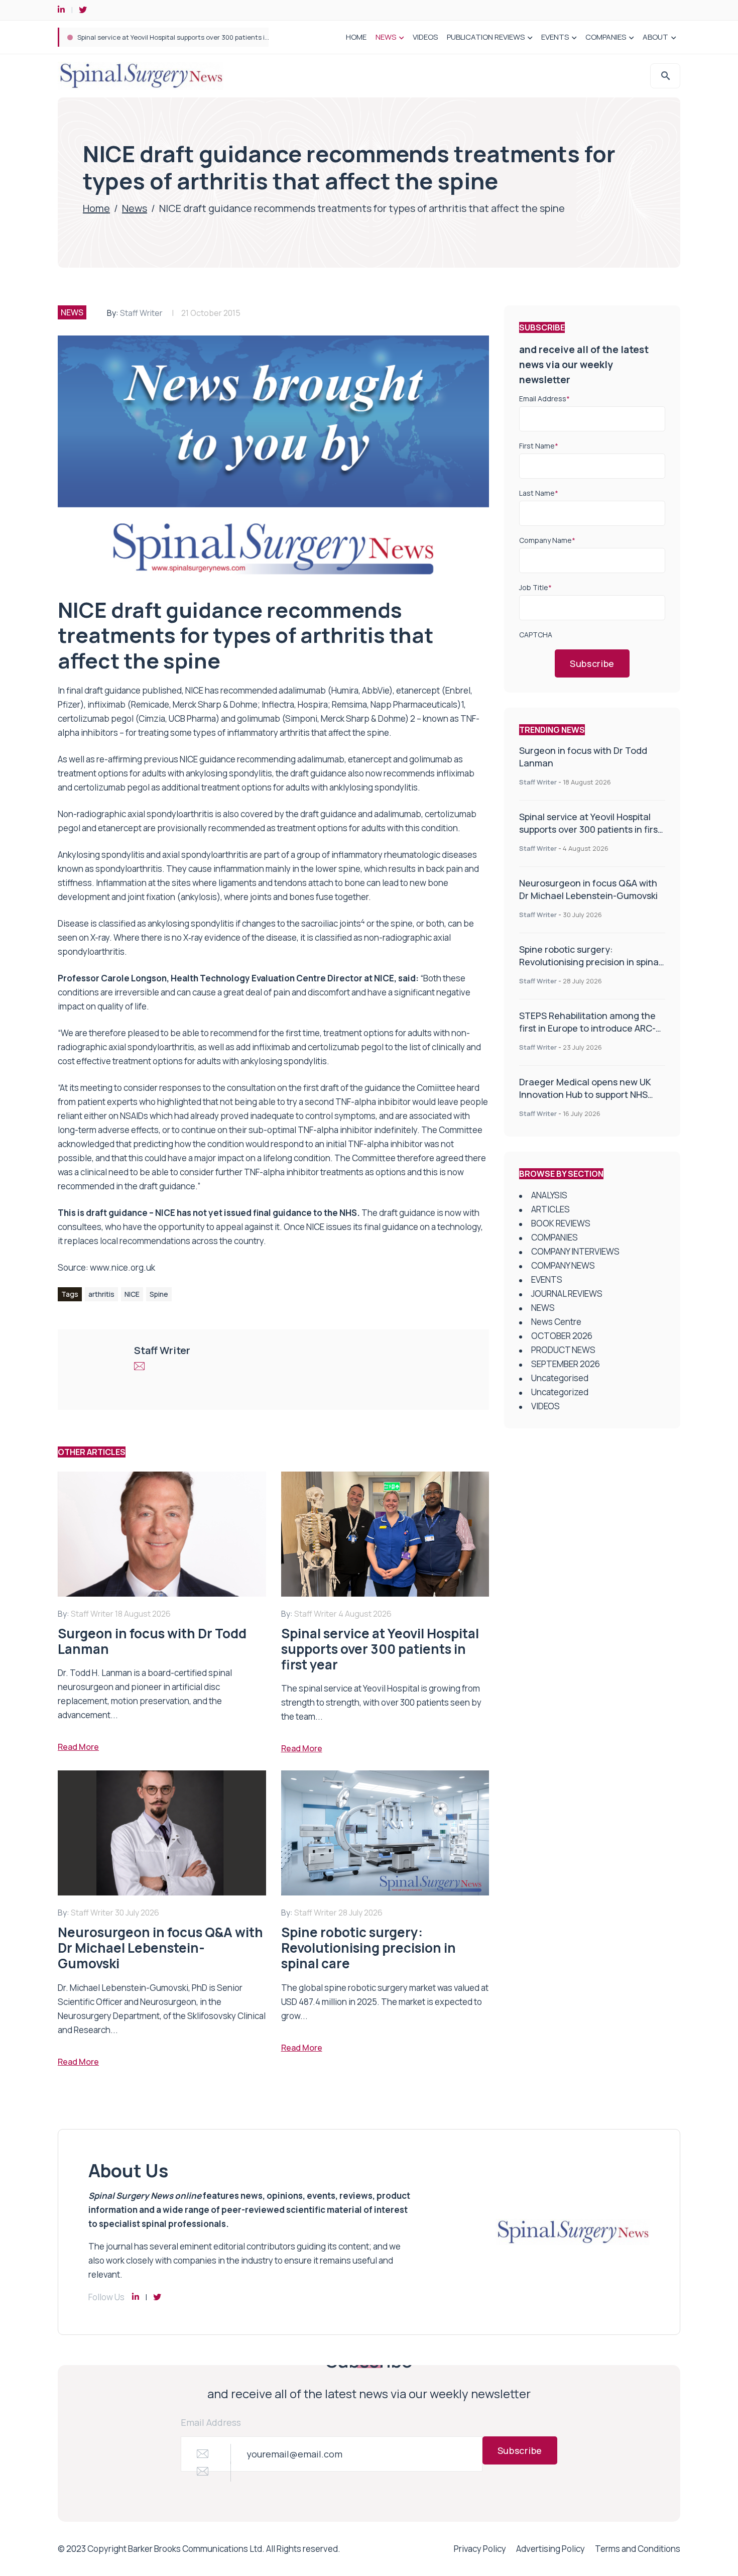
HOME (356, 37)
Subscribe (592, 663)
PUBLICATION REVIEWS (486, 37)
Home (96, 208)
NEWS (386, 37)
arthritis (101, 1294)
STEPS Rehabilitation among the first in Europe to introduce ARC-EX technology (587, 1028)
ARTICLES (550, 1209)
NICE (132, 1294)
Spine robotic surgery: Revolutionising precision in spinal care (590, 962)
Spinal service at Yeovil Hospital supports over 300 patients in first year (188, 37)
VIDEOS (425, 37)
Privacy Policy (480, 2549)
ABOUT (655, 37)
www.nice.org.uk (122, 1267)
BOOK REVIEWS (561, 1223)
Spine (159, 1294)
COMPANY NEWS (563, 1265)
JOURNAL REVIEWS (567, 1294)
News (135, 208)
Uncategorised (560, 1378)
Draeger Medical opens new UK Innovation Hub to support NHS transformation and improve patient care (585, 1101)
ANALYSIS (549, 1195)
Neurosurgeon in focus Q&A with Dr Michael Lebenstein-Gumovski (588, 889)
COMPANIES (606, 37)
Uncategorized (560, 1392)
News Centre (556, 1322)
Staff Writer (141, 313)
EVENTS (555, 37)
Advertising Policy (550, 2549)
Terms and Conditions (638, 2549)
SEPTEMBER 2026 (566, 1364)
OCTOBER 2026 (562, 1336)
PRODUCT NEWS (563, 1350)
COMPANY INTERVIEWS (575, 1251)
